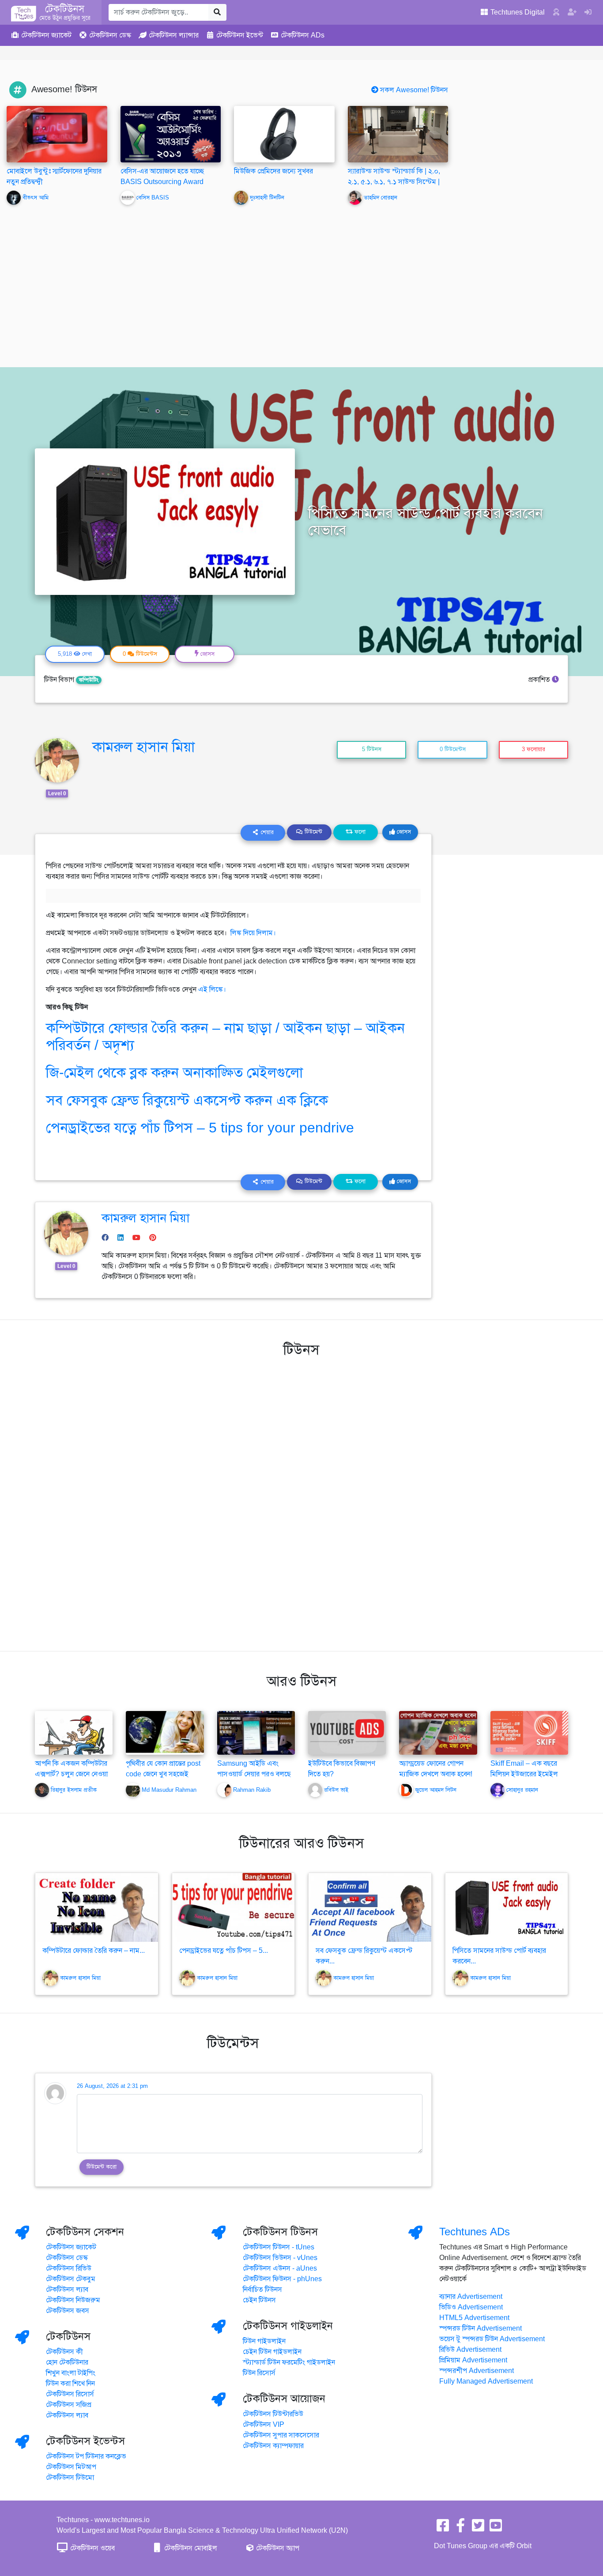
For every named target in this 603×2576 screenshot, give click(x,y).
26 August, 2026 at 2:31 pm (112, 2086)
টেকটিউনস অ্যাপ (277, 2548)
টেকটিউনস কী (64, 2352)
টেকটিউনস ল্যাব (67, 2290)
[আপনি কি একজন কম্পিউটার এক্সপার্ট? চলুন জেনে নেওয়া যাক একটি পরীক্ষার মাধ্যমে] (74, 1741)
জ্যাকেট (46, 35)
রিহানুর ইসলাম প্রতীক (74, 1790)
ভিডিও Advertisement (471, 2307)
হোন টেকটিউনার (67, 2362)
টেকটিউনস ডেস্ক (67, 2258)
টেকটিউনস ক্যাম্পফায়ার (273, 2446)
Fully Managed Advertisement (486, 2381)
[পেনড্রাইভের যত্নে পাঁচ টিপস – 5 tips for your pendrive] (234, 1907)
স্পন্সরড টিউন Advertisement (481, 2328)
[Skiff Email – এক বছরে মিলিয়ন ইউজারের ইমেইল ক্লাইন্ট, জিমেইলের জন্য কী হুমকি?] (529, 1733)
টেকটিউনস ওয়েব (92, 2548)
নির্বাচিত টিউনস (262, 2290)
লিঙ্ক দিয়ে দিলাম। (254, 933)
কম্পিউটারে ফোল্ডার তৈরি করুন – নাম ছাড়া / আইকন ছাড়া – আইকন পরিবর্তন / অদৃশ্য (225, 1036)
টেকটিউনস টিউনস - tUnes (279, 2247)
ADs (303, 35)
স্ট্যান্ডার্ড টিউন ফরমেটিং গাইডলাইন (289, 2362)
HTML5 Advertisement (474, 2318)
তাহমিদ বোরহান (381, 198)
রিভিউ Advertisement (470, 2350)
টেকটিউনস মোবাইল (190, 2548)
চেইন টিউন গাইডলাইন (272, 2352)
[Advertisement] (301, 280)
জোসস (403, 832)
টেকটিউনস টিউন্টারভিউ (273, 2414)
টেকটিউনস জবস (68, 2311)
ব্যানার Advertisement (471, 2297)
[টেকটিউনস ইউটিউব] (496, 2528)
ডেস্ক (110, 35)
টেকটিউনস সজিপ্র (69, 2405)
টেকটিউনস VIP (264, 2425)
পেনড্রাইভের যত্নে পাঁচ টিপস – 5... (224, 1951)
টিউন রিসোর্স (259, 2373)
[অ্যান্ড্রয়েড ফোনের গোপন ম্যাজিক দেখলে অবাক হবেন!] (438, 1733)
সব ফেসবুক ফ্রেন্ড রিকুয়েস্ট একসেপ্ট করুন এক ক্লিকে (187, 1100)
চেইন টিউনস (259, 2300)
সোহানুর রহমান (522, 1790)
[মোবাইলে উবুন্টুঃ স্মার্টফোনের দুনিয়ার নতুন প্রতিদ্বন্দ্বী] (57, 134)
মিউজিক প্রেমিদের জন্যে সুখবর (273, 171)
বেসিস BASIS (153, 198)
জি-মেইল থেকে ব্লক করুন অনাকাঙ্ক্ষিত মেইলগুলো (174, 1072)
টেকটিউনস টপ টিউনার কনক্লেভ (86, 2456)
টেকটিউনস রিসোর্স (70, 2394)
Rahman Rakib (252, 1790)
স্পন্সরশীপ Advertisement (477, 2371)
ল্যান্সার (174, 35)
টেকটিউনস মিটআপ (71, 2467)
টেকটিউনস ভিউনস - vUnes (280, 2258)
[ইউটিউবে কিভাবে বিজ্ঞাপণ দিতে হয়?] (347, 1733)
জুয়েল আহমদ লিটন (436, 1790)
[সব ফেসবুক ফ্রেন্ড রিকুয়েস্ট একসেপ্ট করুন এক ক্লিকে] (370, 1907)
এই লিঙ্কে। (212, 989)
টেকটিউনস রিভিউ (69, 2268)
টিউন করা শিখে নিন (70, 2384)
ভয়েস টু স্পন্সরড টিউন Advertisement (492, 2339)
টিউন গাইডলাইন (264, 2341)
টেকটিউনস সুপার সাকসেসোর (281, 2435)
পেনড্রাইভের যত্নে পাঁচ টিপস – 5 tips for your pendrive (200, 1128)
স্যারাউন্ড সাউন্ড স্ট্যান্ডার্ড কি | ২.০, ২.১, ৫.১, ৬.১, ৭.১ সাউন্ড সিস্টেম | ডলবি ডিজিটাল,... (394, 182)
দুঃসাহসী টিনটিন (267, 198)
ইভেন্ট (240, 35)
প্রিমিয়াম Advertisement (473, 2360)
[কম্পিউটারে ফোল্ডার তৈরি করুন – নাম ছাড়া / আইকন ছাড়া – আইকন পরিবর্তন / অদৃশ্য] (97, 1907)
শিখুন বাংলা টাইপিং (71, 2373)
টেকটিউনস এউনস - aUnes (280, 2268)
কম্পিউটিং (89, 680)
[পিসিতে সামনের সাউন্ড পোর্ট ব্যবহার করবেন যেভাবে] (507, 1907)
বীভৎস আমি (36, 198)
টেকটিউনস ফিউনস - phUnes (282, 2279)
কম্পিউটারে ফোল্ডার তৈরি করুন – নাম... (94, 1951)
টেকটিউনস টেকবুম (71, 2279)
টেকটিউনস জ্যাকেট (71, 2247)
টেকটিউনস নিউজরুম (73, 2300)
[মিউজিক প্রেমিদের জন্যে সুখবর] (284, 134)
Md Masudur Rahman (169, 1790)
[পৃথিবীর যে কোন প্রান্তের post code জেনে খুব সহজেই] (165, 1733)
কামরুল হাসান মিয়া (143, 747)
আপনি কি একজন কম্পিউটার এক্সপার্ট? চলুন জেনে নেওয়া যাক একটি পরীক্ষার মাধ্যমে (71, 1774)
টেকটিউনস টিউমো (70, 2478)
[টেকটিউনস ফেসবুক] (443, 2528)
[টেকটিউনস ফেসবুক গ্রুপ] (460, 2528)
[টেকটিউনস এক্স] (478, 2528)
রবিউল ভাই (336, 1790)
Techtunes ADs (475, 2232)
